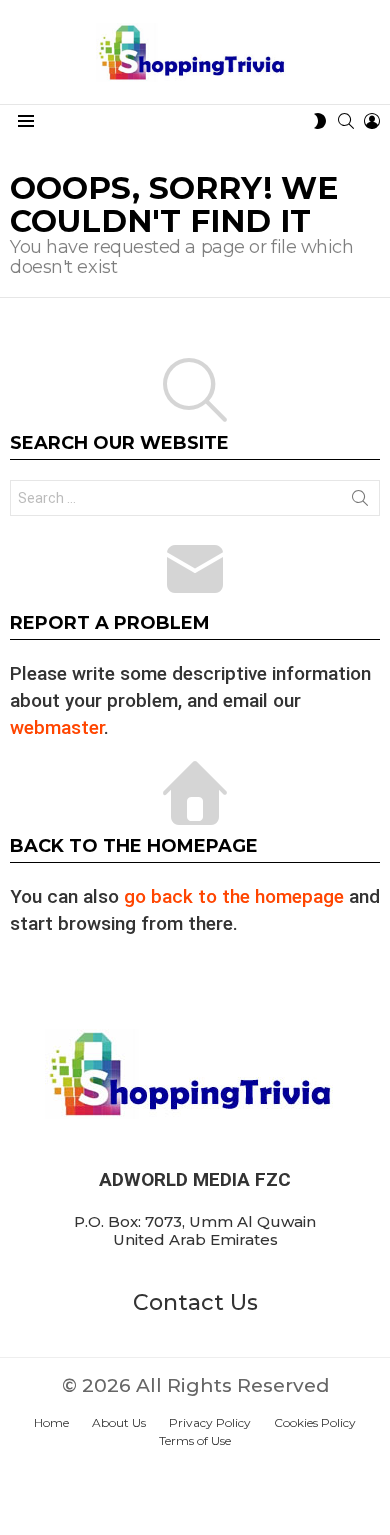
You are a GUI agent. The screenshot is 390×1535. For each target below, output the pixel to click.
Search (360, 502)
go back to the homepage (234, 896)
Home (51, 1422)
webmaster (57, 727)
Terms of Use (195, 1440)
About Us (119, 1422)
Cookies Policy (315, 1422)
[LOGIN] (372, 121)
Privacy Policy (210, 1422)
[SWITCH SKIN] (320, 121)
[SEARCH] (346, 121)
